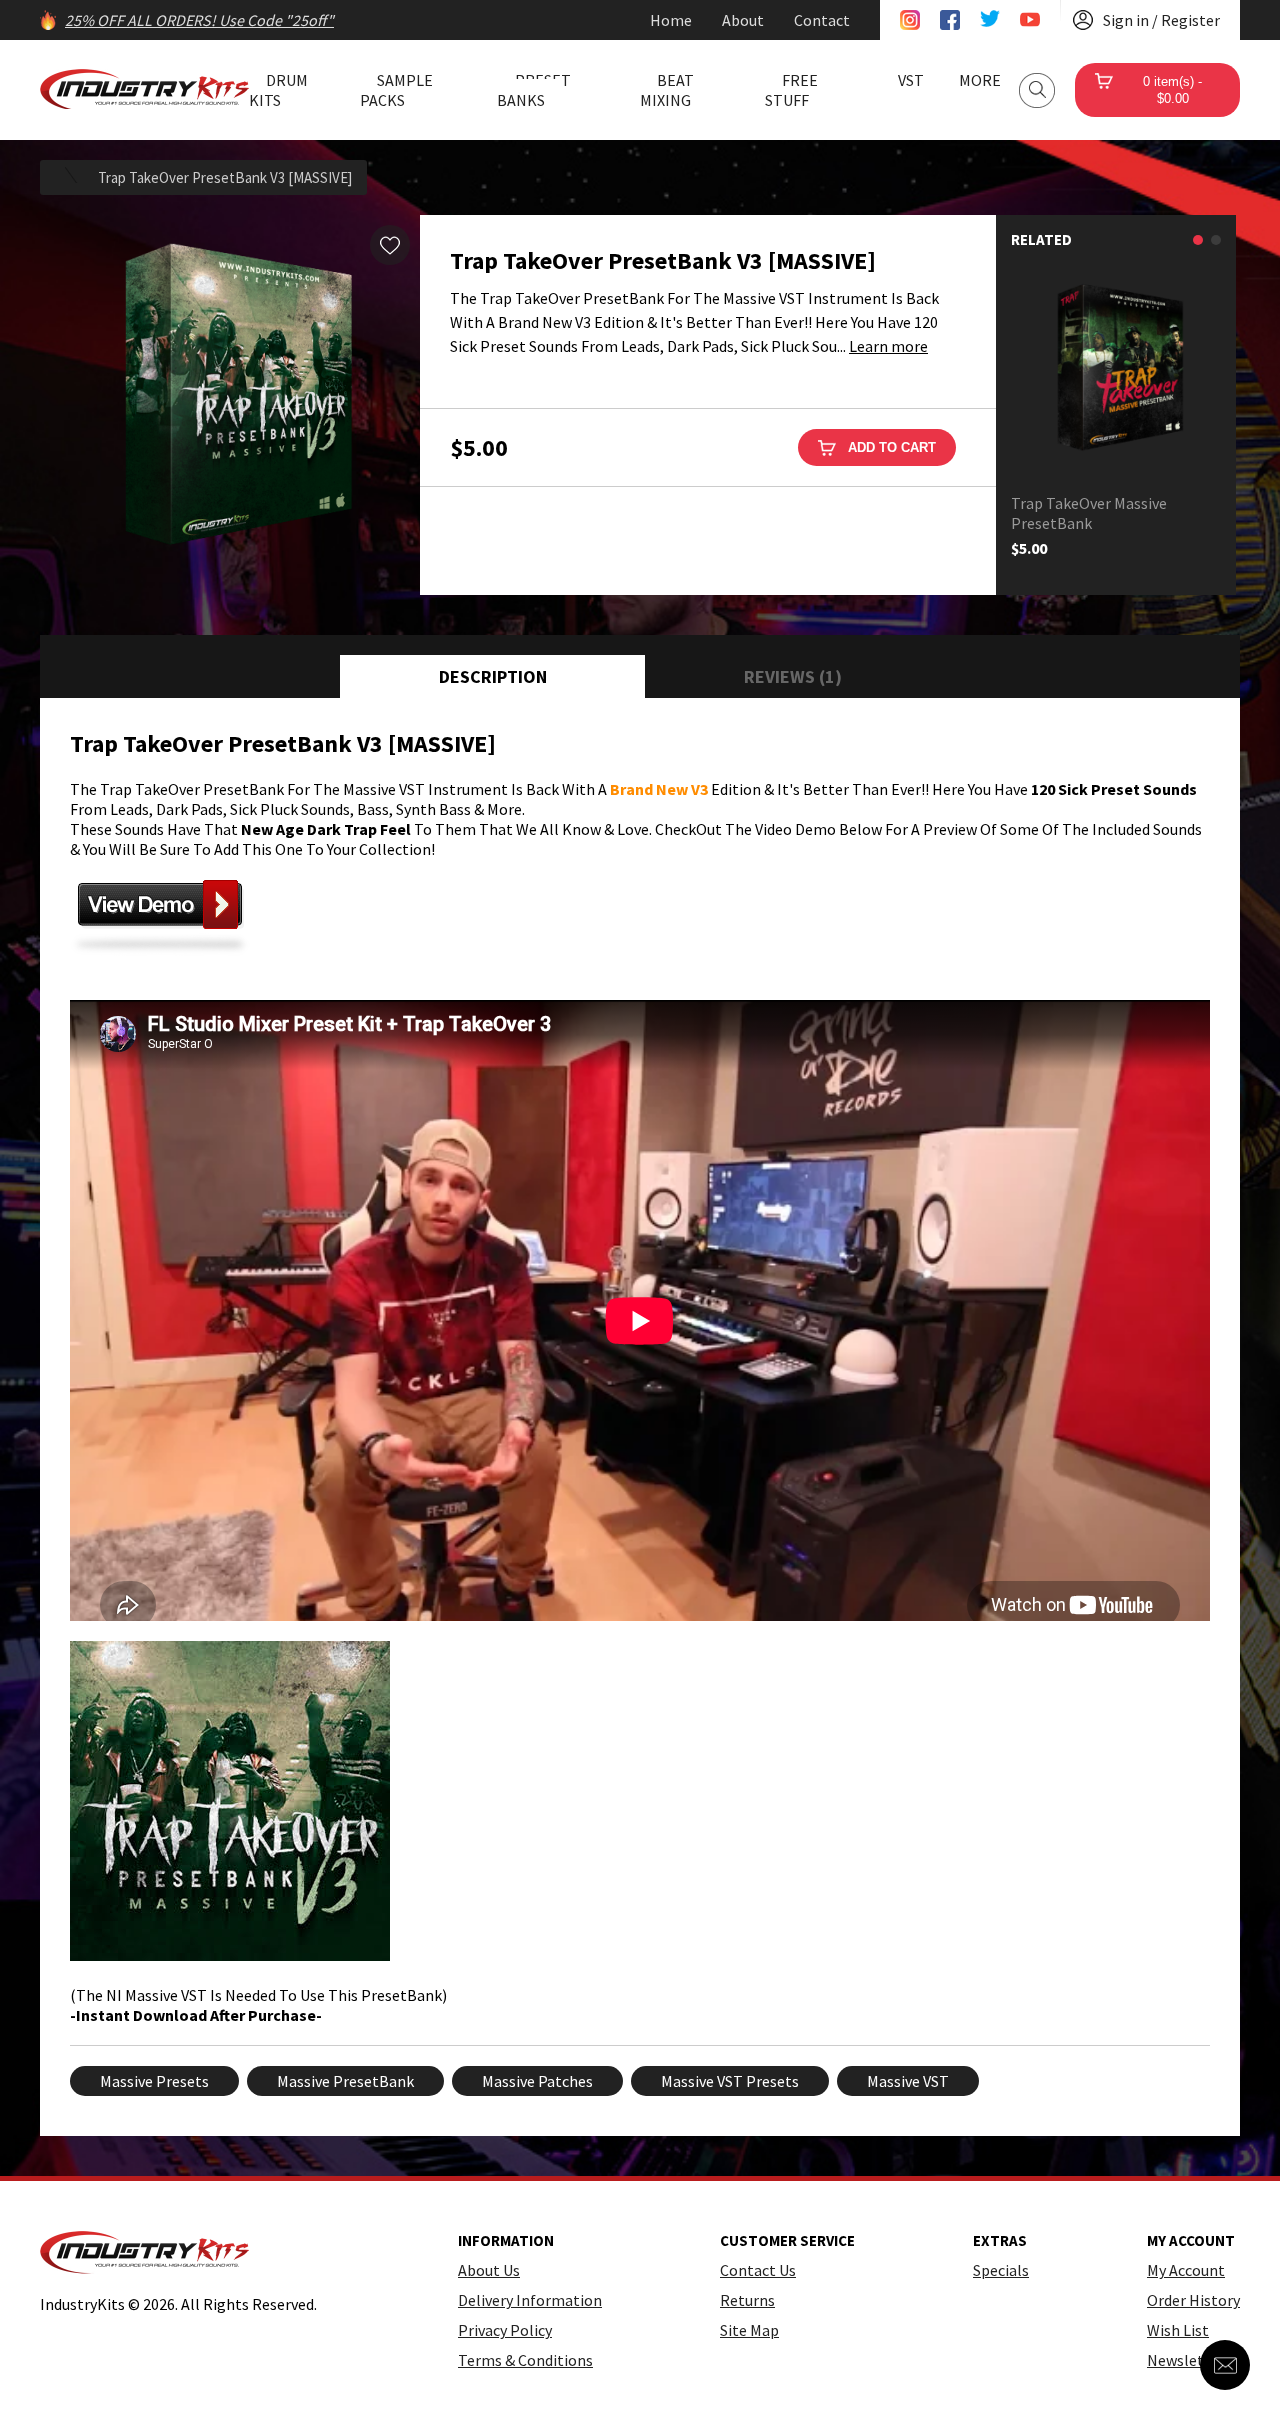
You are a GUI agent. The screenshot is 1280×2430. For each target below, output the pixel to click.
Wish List (1178, 2330)
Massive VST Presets (730, 2081)
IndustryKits (144, 89)
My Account (1186, 2270)
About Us (489, 2270)
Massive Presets (154, 2081)
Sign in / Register (1161, 20)
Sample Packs (396, 90)
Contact (822, 20)
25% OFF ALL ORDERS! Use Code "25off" (199, 20)
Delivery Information (530, 2300)
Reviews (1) (793, 676)
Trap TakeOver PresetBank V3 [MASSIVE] (225, 177)
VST (911, 80)
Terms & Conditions (525, 2360)
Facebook (950, 20)
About (743, 20)
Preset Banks (534, 90)
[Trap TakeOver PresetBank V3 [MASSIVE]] (230, 405)
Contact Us (758, 2270)
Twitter (990, 20)
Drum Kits (278, 90)
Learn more (888, 346)
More (980, 80)
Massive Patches (537, 2081)
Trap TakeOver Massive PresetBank (1089, 513)
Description (493, 676)
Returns (747, 2300)
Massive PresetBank (345, 2081)
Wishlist (390, 245)
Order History (1193, 2300)
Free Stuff (791, 90)
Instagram (910, 20)
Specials (1001, 2270)
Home (671, 20)
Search (1037, 90)
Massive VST (908, 2081)
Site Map (749, 2330)
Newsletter (1186, 2360)
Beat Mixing (667, 90)
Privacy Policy (505, 2330)
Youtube (1030, 20)
